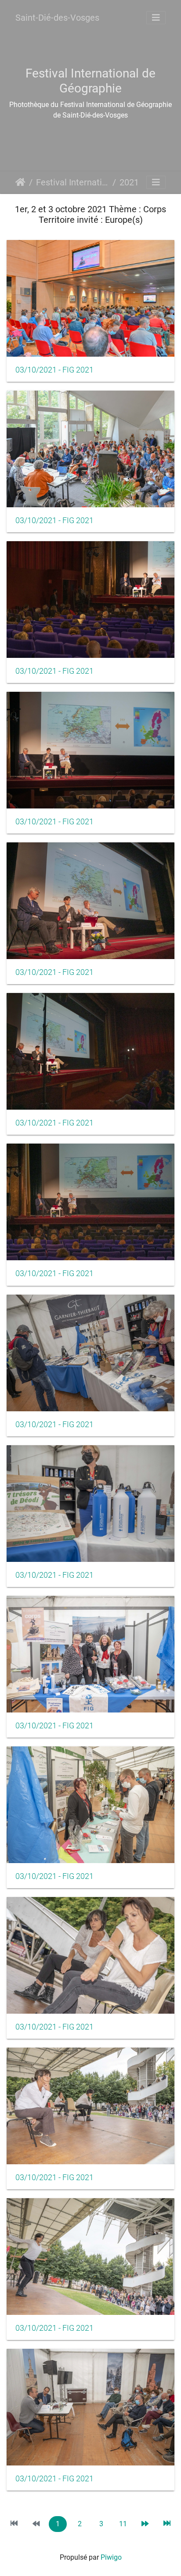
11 (123, 2524)
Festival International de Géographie (72, 182)
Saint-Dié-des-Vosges (57, 18)
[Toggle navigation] (156, 18)
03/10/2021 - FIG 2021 (54, 370)
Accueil (20, 182)
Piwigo (111, 2557)
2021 (129, 182)
